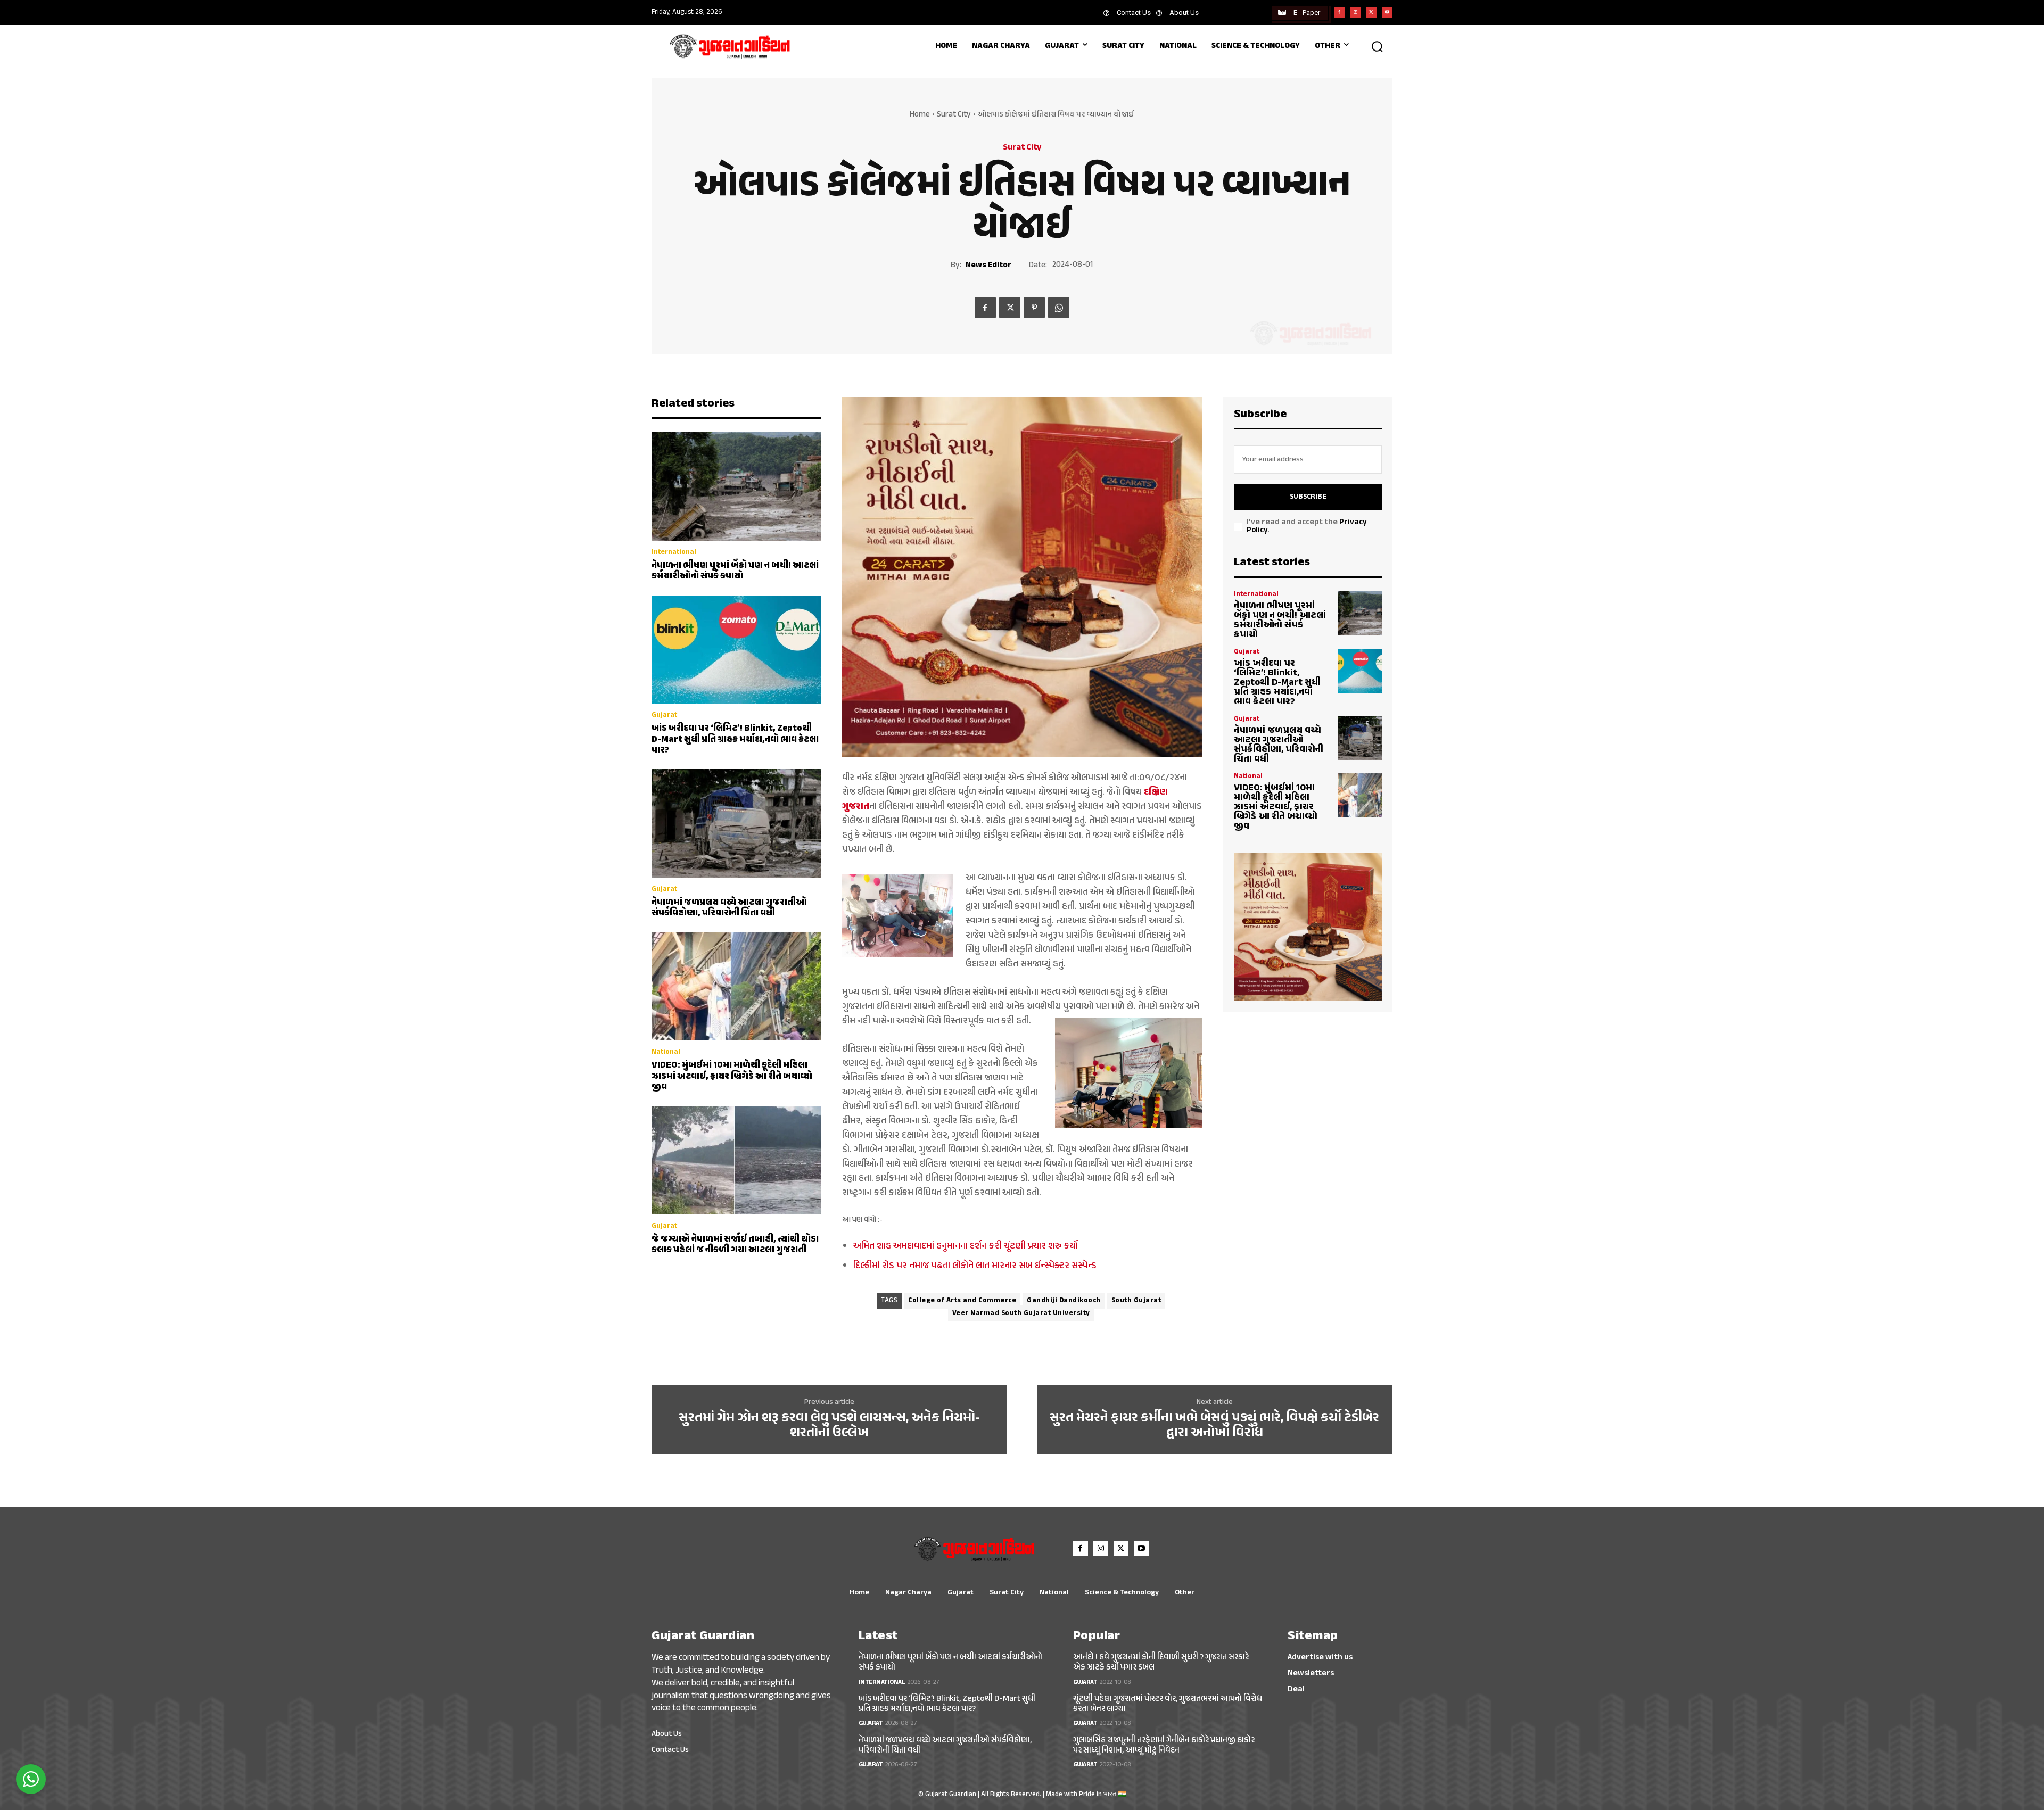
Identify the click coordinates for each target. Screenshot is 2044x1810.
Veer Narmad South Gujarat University (1021, 1313)
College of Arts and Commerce (962, 1301)
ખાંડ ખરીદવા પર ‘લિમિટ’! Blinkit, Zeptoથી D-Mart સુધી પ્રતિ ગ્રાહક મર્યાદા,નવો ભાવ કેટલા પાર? (735, 739)
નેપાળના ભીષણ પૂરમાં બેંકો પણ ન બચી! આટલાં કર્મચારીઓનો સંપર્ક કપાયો (735, 571)
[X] (1371, 13)
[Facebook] (1339, 13)
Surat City (954, 115)
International (674, 553)
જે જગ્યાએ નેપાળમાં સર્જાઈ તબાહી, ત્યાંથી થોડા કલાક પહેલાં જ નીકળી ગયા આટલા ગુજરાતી (735, 1245)
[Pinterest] (1034, 308)
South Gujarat (1136, 1301)
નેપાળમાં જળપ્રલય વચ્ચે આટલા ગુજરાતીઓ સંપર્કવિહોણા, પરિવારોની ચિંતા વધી (729, 908)
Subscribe (1308, 497)
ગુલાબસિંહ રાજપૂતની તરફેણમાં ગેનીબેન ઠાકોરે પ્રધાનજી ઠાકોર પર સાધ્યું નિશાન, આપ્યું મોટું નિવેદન (1164, 1746)
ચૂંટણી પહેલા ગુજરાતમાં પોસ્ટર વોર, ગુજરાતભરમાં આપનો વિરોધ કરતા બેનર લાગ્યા (1168, 1704)
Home (920, 115)
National (666, 1052)
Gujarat (664, 716)
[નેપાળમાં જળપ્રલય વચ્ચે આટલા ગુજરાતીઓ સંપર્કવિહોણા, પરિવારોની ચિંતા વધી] (736, 823)
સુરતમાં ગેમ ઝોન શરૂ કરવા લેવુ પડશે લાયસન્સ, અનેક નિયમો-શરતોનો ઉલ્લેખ (829, 1426)
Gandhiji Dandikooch (1064, 1301)
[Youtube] (1387, 13)
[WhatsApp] (1059, 308)
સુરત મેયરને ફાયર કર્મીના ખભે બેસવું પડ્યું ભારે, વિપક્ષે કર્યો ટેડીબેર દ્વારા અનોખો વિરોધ (1214, 1426)
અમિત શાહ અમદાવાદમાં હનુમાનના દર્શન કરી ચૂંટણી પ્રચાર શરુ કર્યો (966, 1246)
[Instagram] (1355, 13)
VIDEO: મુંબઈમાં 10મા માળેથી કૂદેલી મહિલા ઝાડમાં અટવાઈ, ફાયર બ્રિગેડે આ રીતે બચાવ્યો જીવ (732, 1076)
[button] (1377, 46)
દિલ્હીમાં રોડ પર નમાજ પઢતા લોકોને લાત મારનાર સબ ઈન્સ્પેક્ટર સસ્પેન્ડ (975, 1266)
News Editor (988, 266)
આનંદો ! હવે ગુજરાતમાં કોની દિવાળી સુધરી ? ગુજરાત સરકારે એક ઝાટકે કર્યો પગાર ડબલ (1161, 1663)
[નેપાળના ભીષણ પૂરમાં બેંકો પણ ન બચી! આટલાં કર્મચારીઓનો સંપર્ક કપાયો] (736, 486)
